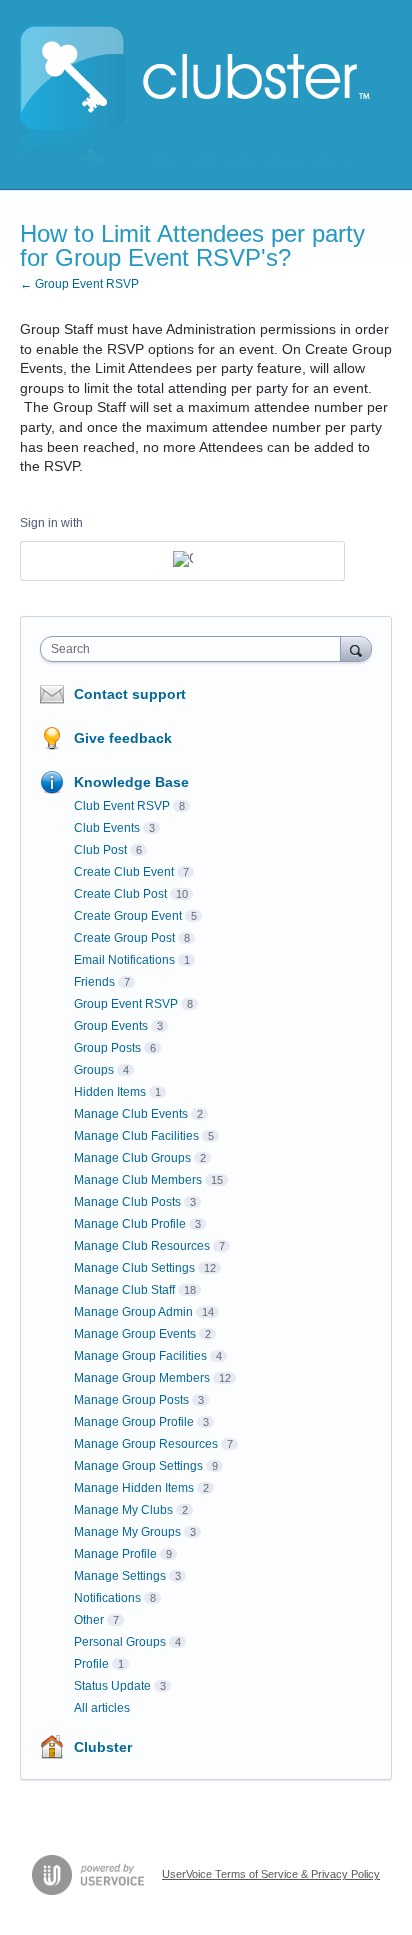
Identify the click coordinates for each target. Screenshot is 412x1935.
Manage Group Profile (134, 1422)
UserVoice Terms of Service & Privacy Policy (271, 1874)
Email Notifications (124, 960)
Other (89, 1620)
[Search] (356, 648)
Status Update (112, 1686)
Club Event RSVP (122, 806)
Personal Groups (120, 1642)
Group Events (111, 1026)
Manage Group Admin (133, 1312)
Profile (91, 1664)
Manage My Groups (127, 1532)
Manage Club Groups (132, 1158)
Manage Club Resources (142, 1246)
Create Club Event (124, 872)
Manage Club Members (138, 1180)
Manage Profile (115, 1554)
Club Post (100, 850)
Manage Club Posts (127, 1202)
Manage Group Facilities (140, 1356)
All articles (102, 1708)
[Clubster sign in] (182, 561)
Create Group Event (128, 916)
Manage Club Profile (130, 1224)
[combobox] (195, 649)
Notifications (107, 1598)
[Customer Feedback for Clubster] (195, 95)
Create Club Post (120, 894)
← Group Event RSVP (79, 284)
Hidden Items (110, 1092)
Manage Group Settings (138, 1466)
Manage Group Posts (131, 1400)
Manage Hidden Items (134, 1488)
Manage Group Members (142, 1378)
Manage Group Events (135, 1334)
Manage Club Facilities (136, 1136)
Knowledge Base (131, 782)
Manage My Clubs (123, 1510)
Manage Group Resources (146, 1444)
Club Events (107, 828)
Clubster (103, 1747)
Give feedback (123, 738)
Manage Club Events (131, 1114)
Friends (94, 982)
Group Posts (107, 1048)
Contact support (130, 694)
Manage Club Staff (124, 1290)
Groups (94, 1070)
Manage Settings (120, 1576)
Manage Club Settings (134, 1268)
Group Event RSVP (126, 1004)
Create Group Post (124, 938)
